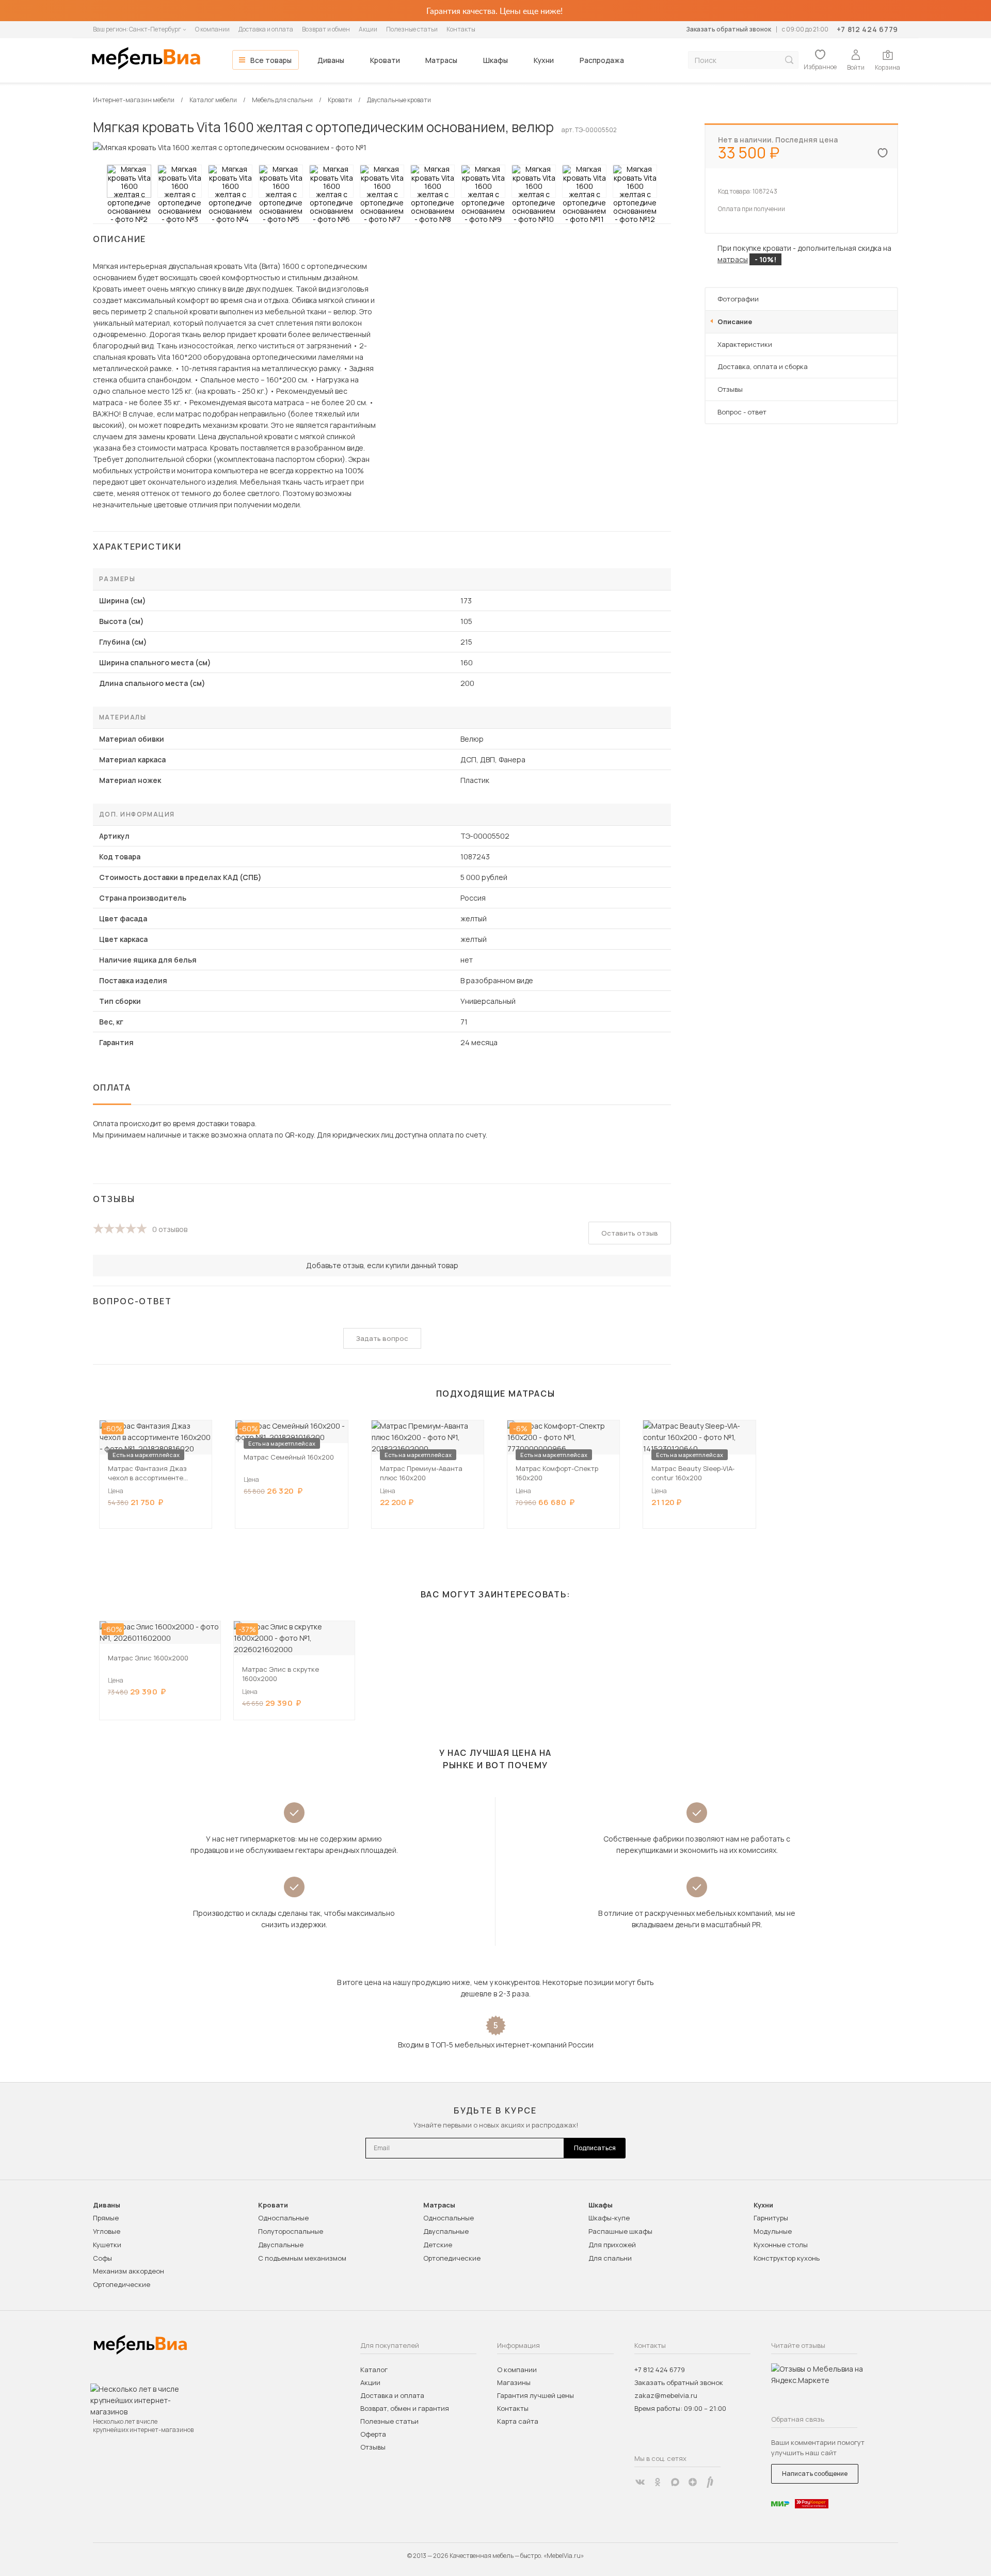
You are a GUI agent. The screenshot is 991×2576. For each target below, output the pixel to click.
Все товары (271, 60)
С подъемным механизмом (302, 2258)
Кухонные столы (781, 2245)
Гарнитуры (771, 2218)
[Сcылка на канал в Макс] (675, 2482)
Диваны (331, 60)
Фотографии (738, 299)
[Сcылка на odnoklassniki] (658, 2482)
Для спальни (610, 2258)
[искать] (789, 60)
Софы (102, 2258)
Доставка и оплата (266, 29)
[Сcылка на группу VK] (640, 2482)
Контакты (461, 29)
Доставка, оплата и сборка (763, 366)
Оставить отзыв (630, 1233)
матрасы (733, 259)
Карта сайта (518, 2421)
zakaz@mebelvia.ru (666, 2395)
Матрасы (441, 60)
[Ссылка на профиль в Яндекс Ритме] (710, 2482)
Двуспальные (281, 2245)
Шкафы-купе (609, 2218)
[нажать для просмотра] (129, 181)
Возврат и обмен (326, 29)
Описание (735, 322)
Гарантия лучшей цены (536, 2395)
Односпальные (283, 2218)
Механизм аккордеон (129, 2271)
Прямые (106, 2218)
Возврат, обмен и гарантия (405, 2408)
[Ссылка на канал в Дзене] (693, 2482)
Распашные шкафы (620, 2231)
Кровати (385, 60)
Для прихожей (612, 2245)
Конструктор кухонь (787, 2258)
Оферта (373, 2434)
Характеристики (745, 344)
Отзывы (730, 389)
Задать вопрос (382, 1338)
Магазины (514, 2382)
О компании (212, 29)
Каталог (374, 2370)
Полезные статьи (412, 29)
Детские (438, 2245)
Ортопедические (122, 2284)
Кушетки (107, 2245)
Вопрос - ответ (742, 412)
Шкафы (495, 60)
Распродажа (602, 60)
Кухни (544, 60)
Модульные (773, 2231)
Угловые (107, 2231)
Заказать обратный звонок (729, 29)
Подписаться (595, 2148)
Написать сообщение (815, 2474)
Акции (368, 29)
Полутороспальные (291, 2231)
